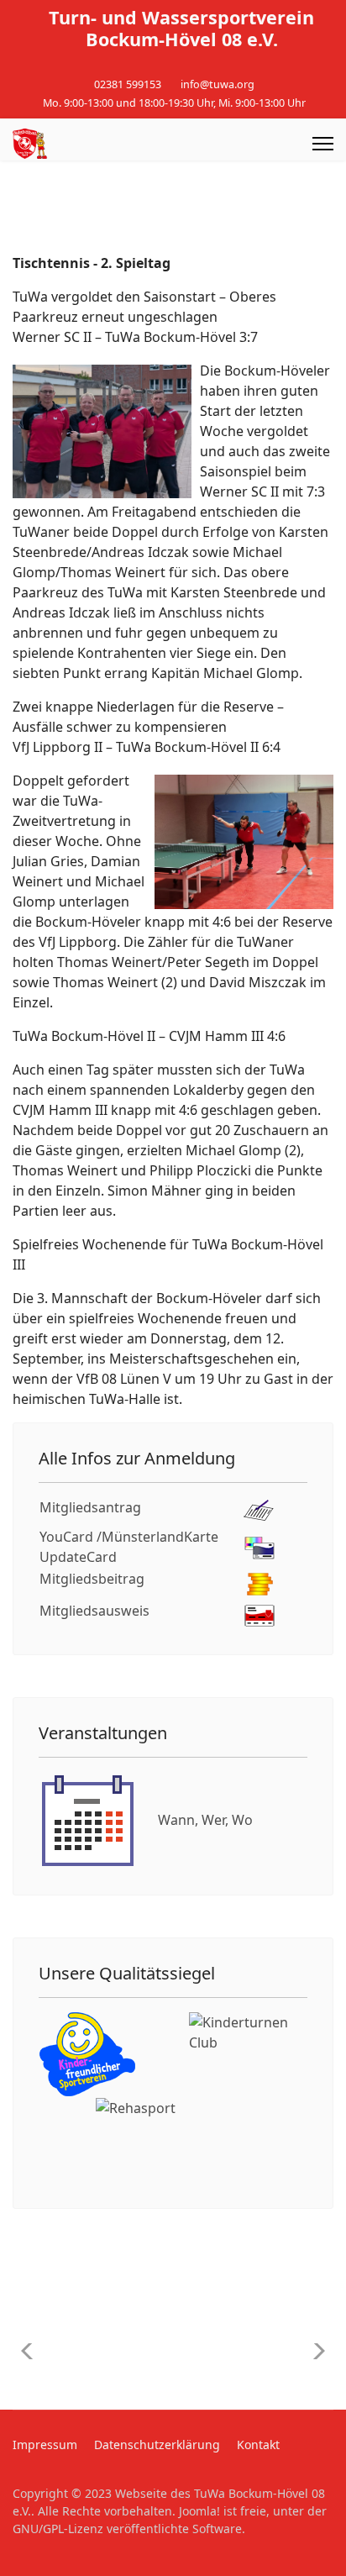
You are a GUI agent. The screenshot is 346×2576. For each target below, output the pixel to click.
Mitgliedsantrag (90, 1507)
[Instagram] (186, 66)
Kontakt (258, 2445)
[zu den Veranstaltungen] (88, 1820)
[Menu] (323, 144)
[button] (314, 2351)
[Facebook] (160, 66)
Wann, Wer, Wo (205, 1820)
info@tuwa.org (218, 84)
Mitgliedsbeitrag (92, 1579)
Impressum (45, 2445)
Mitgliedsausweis (94, 1611)
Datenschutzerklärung (157, 2445)
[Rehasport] (173, 2140)
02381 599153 (128, 84)
